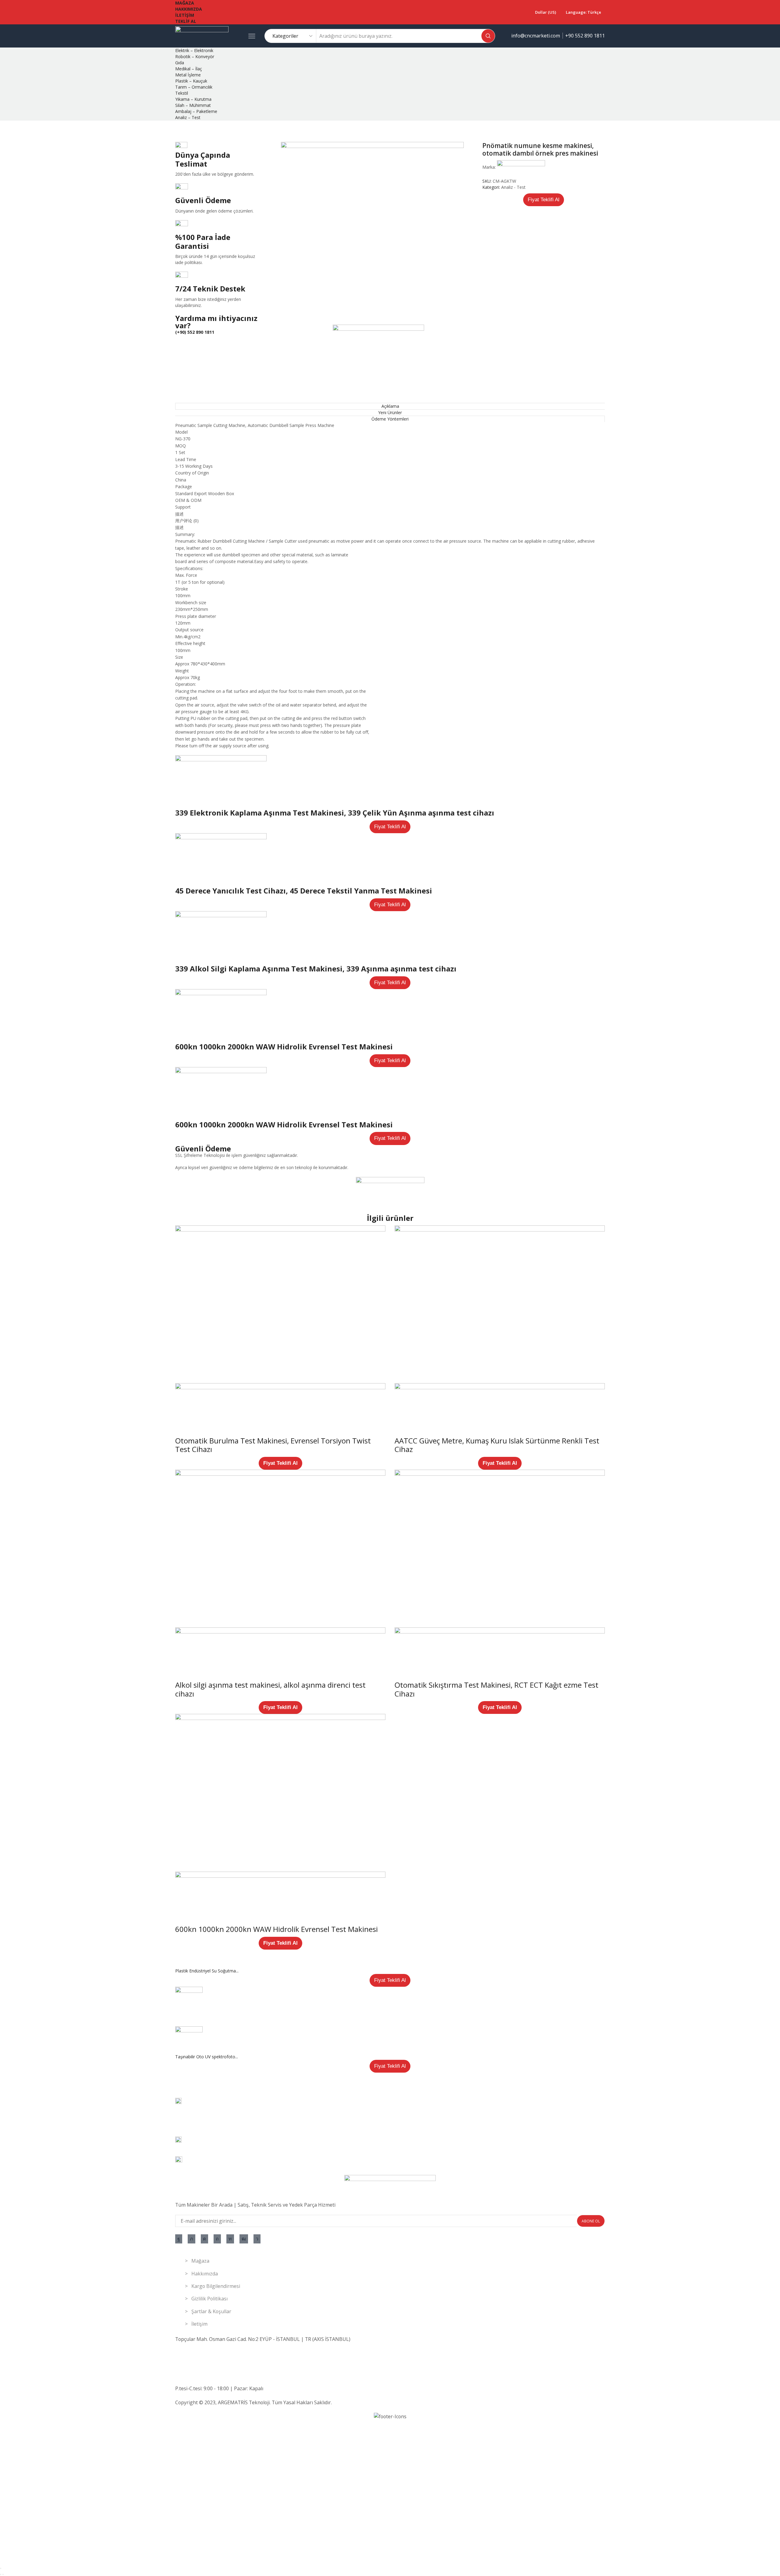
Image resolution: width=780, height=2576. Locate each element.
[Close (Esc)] (1, 2568)
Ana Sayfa (185, 130)
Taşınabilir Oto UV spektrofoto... (207, 2057)
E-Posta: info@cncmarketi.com (209, 2374)
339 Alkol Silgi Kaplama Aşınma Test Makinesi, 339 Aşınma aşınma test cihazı (316, 969)
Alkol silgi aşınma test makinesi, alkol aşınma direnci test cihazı (270, 1689)
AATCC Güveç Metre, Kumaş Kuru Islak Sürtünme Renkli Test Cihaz (497, 1445)
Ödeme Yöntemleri (390, 419)
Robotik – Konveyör (195, 56)
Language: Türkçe (583, 12)
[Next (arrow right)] (3, 2574)
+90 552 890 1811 (585, 36)
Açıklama (390, 406)
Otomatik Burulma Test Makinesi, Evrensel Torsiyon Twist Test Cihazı (273, 1445)
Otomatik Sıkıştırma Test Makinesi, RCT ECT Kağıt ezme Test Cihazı (496, 1689)
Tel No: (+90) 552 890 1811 (205, 2353)
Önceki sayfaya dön (585, 130)
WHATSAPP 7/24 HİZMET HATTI (212, 2361)
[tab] (390, 406)
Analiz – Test (188, 117)
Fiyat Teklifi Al (544, 200)
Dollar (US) (546, 12)
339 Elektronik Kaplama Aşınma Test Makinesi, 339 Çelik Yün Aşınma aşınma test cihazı (335, 813)
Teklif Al (186, 21)
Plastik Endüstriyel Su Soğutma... (207, 1971)
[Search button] (488, 36)
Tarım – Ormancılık (194, 87)
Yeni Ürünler (390, 412)
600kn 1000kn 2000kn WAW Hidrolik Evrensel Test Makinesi (284, 1047)
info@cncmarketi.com (536, 36)
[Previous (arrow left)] (1, 2574)
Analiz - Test (212, 130)
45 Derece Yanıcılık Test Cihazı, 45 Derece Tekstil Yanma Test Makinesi (304, 891)
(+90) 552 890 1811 (195, 332)
